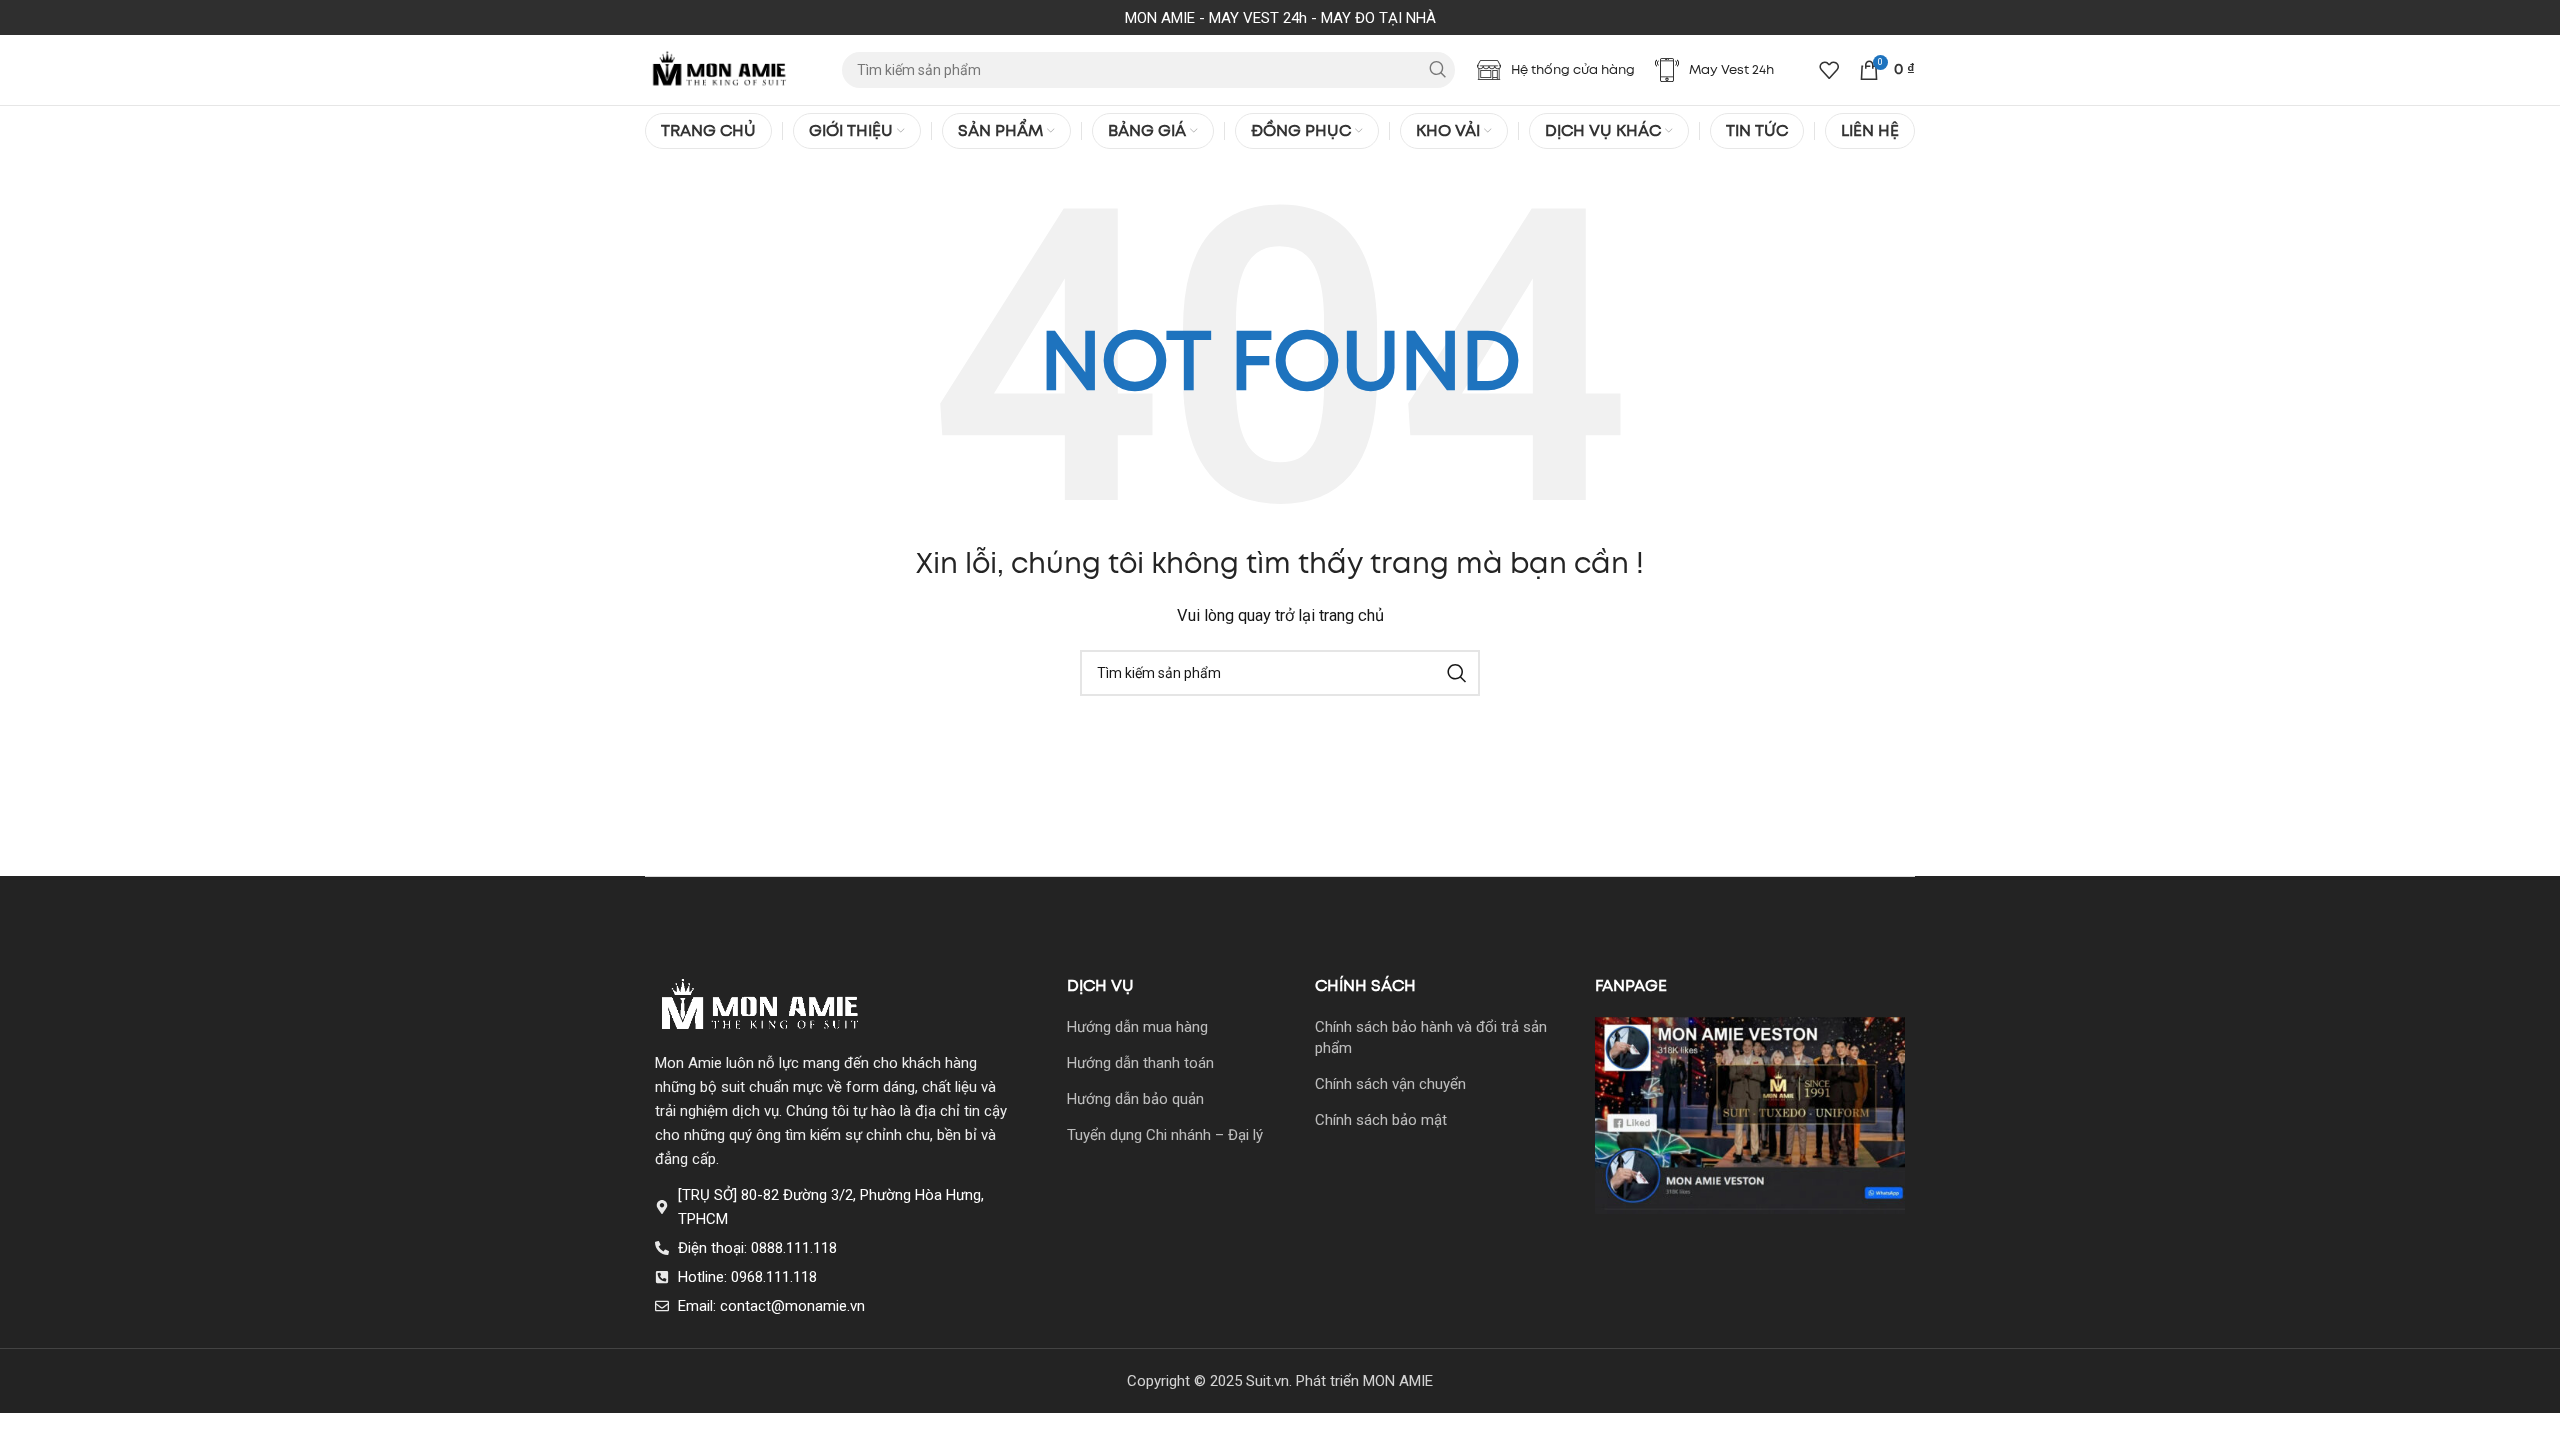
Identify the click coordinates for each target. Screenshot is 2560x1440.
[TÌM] (1437, 70)
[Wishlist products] (1829, 70)
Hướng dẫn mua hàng (1137, 1027)
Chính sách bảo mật (1381, 1120)
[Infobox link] (1556, 70)
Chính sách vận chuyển (1390, 1084)
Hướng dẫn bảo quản (1135, 1099)
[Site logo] (720, 69)
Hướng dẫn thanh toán (1140, 1063)
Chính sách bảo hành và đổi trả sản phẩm (1431, 1037)
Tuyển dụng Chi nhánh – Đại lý (1165, 1135)
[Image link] (761, 1006)
